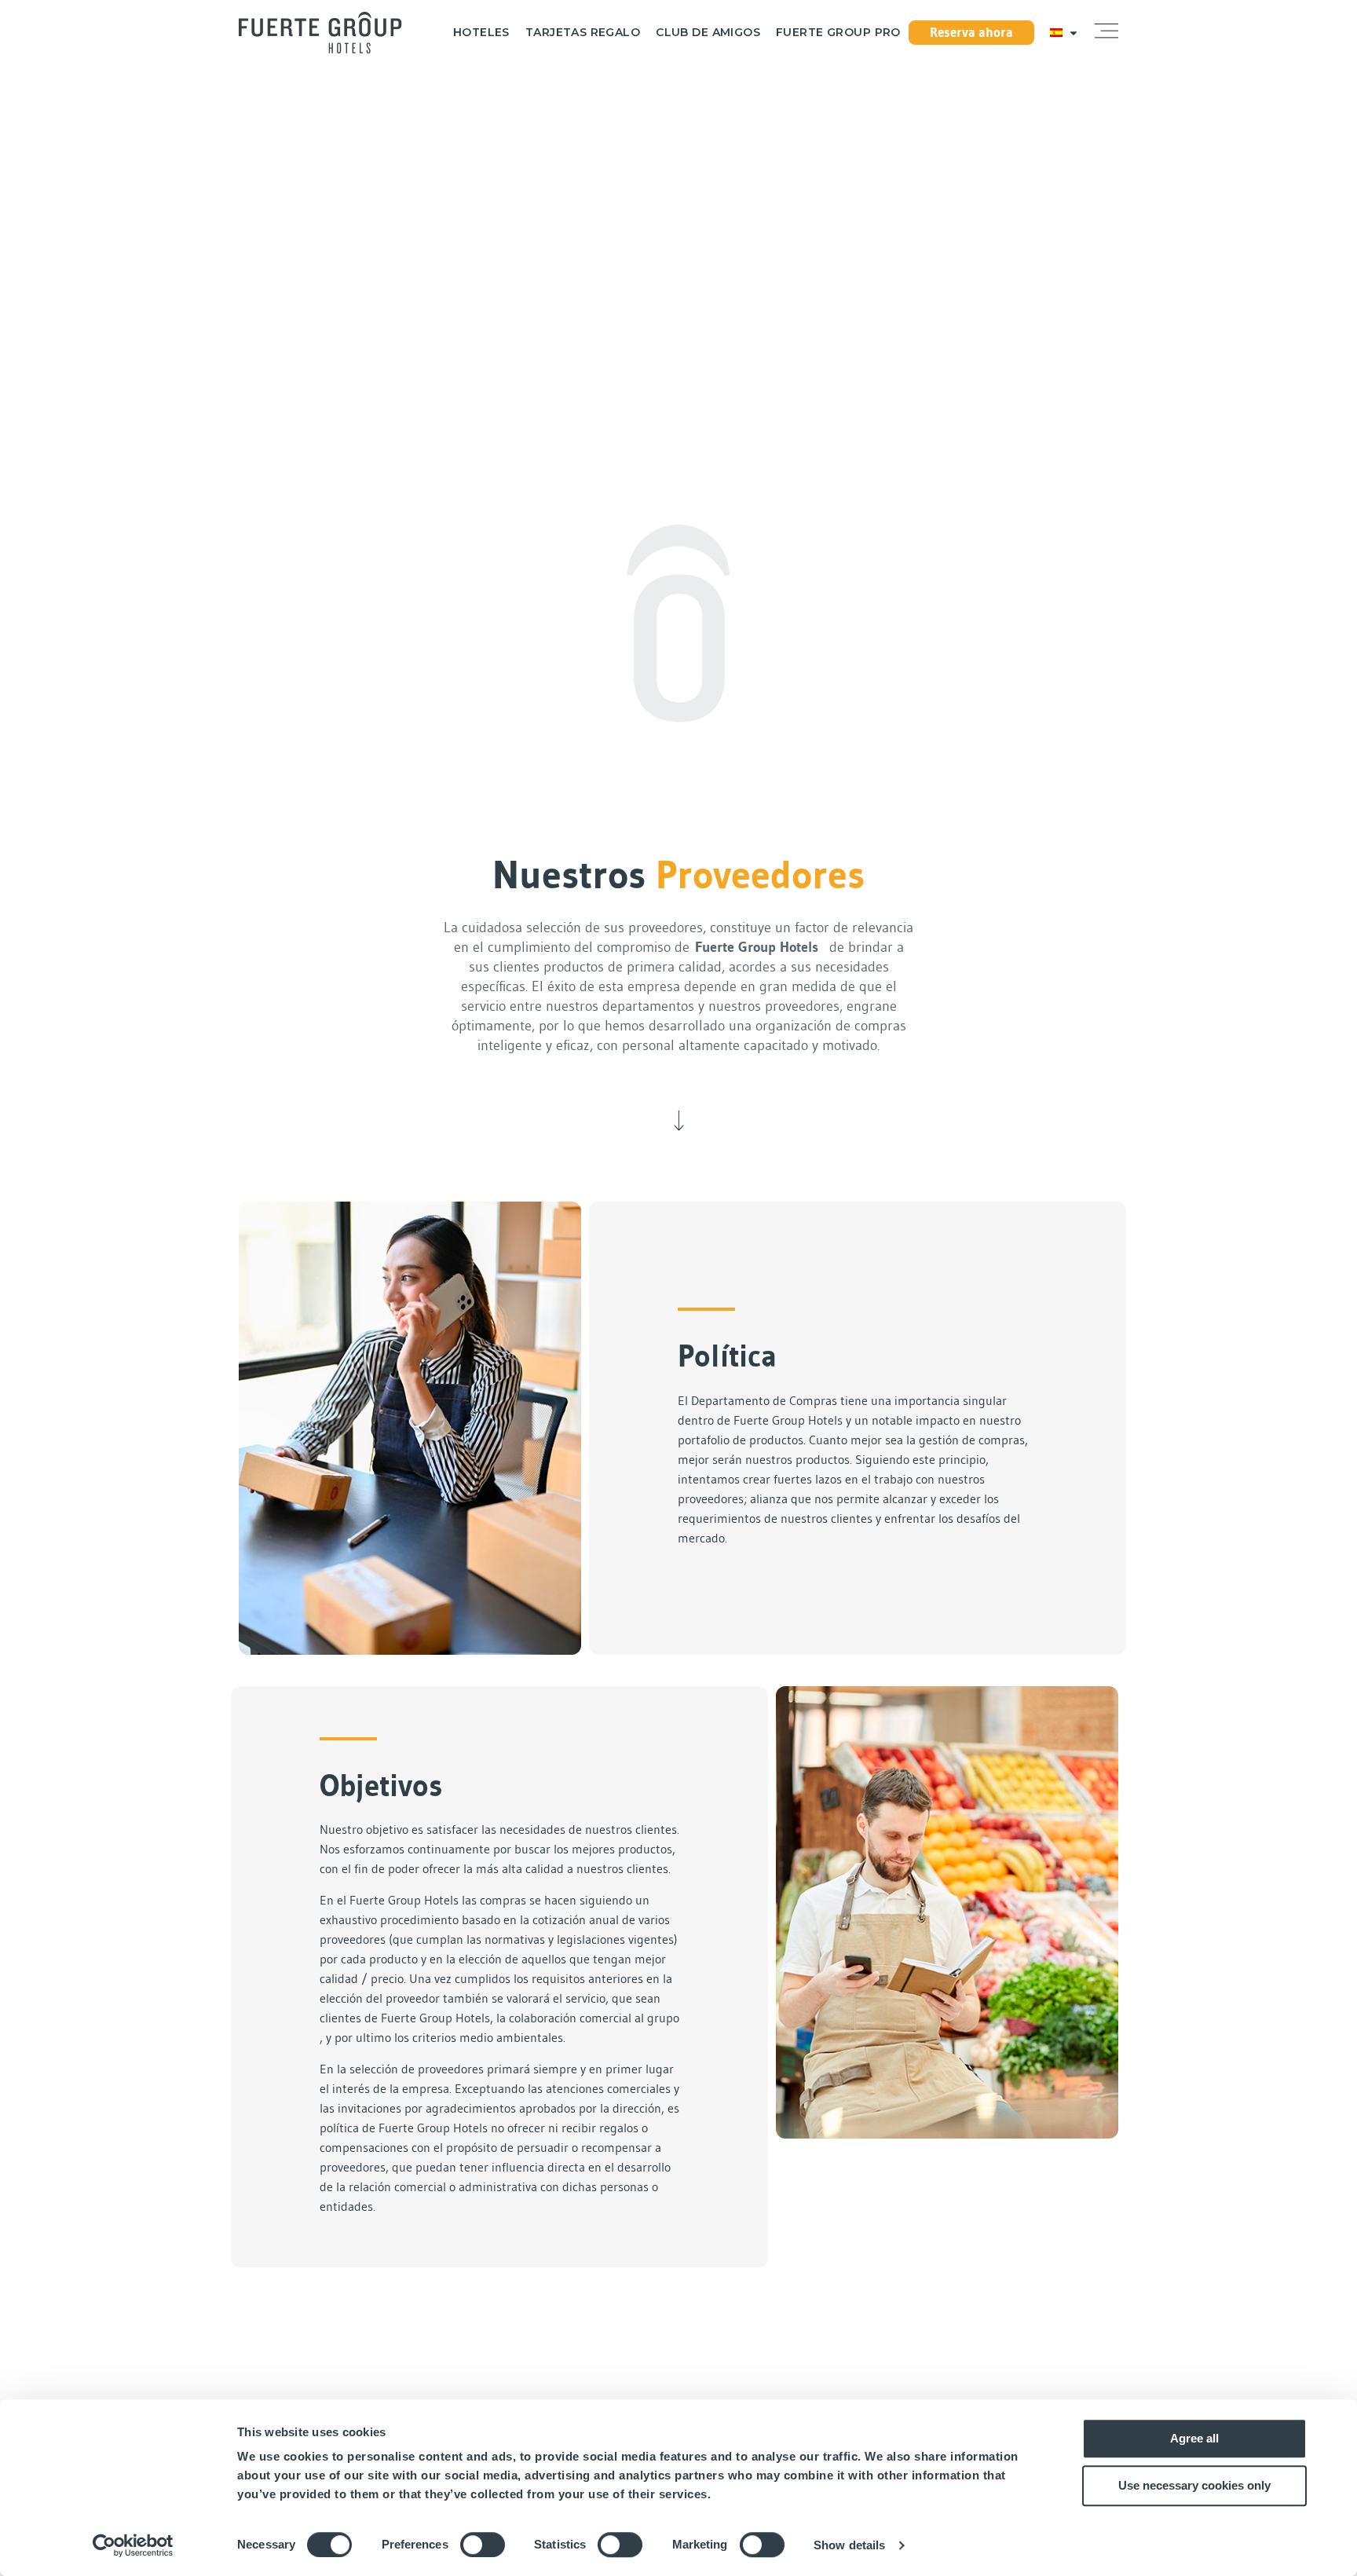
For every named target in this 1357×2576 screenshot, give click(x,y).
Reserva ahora (971, 32)
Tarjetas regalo (583, 33)
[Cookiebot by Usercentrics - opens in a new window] (133, 2545)
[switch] (483, 2545)
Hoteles (481, 33)
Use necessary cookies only (1194, 2485)
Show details (849, 2545)
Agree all (1194, 2438)
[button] (1106, 32)
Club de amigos (708, 33)
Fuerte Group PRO (838, 33)
